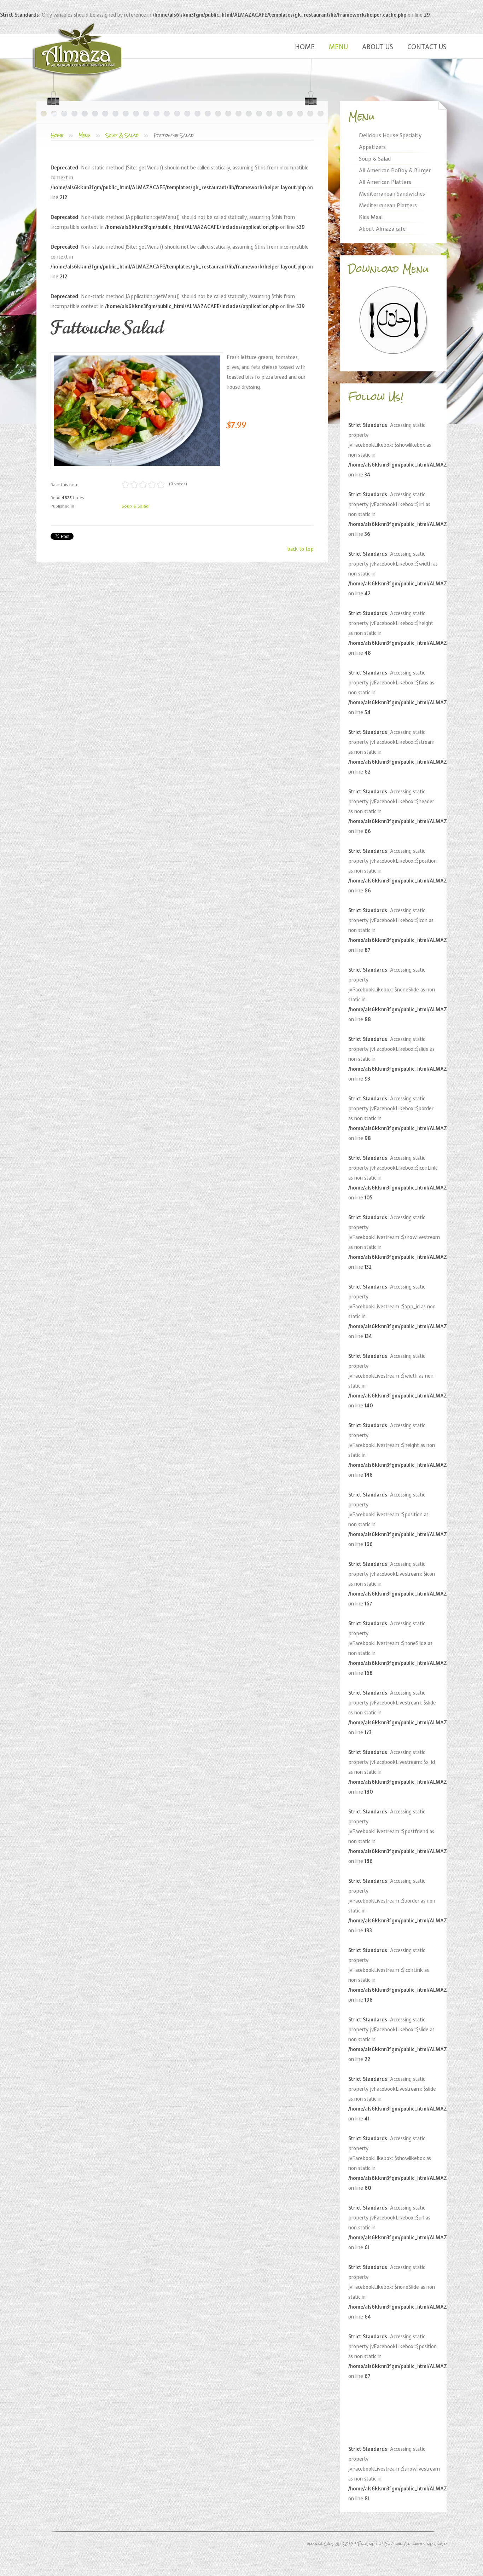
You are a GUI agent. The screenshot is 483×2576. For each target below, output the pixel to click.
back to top (301, 549)
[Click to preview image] (137, 411)
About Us (378, 47)
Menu (338, 47)
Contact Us (427, 47)
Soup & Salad (122, 135)
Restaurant (77, 49)
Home (305, 47)
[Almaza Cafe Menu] (393, 320)
